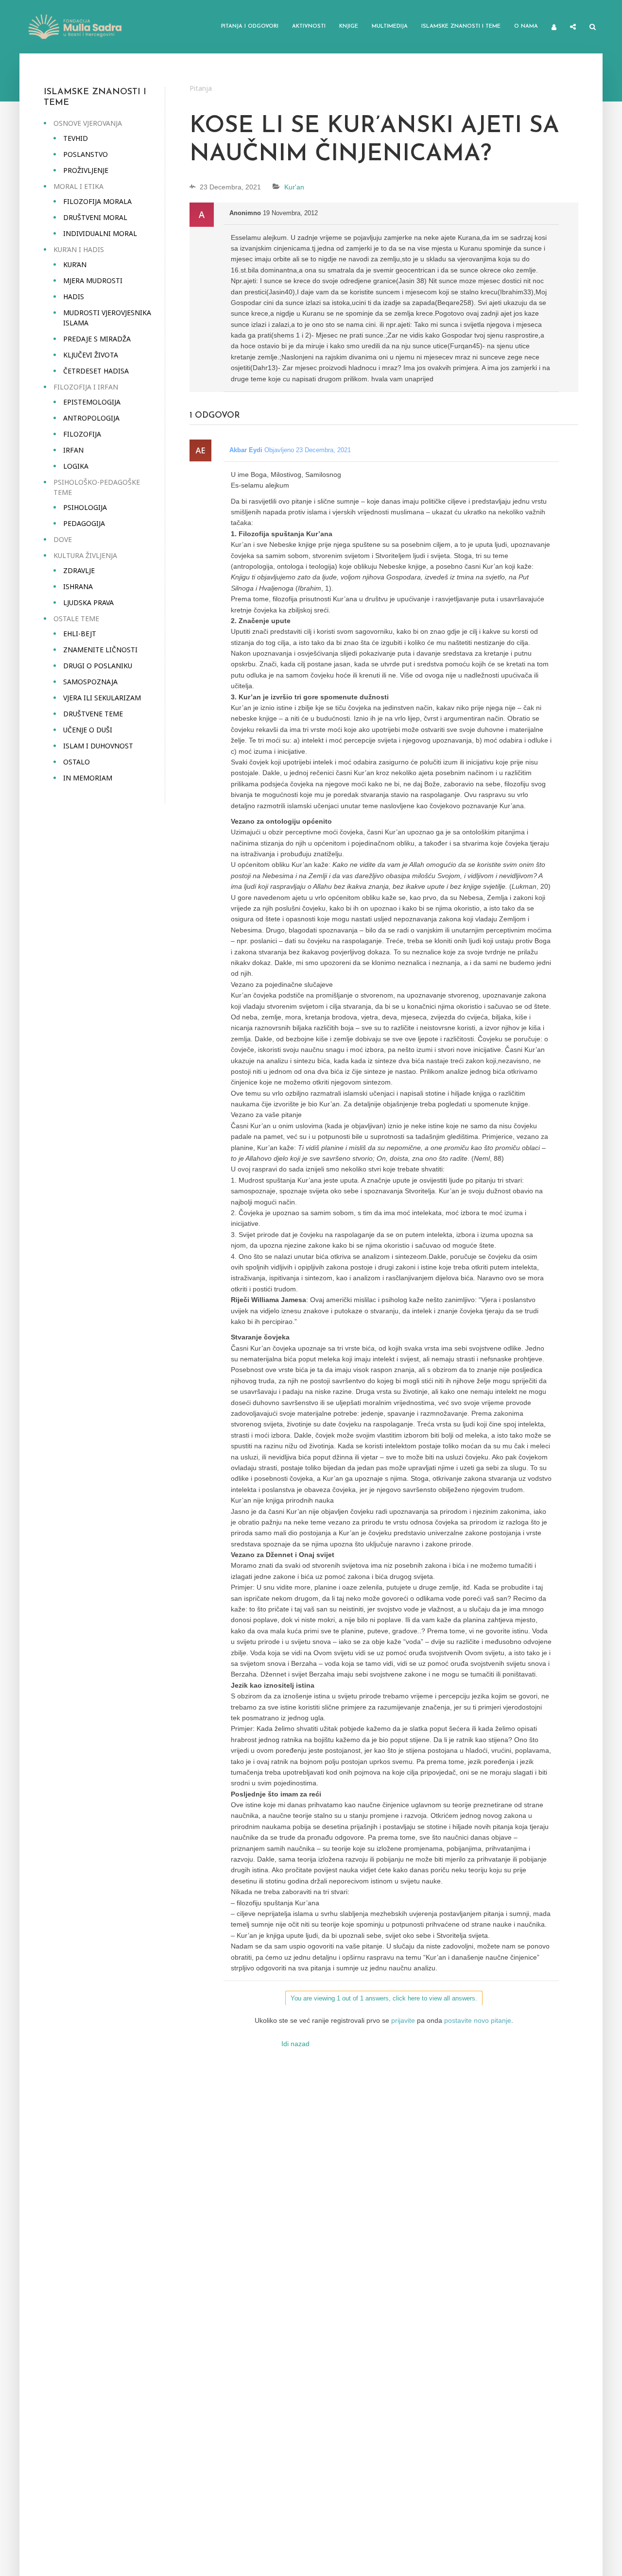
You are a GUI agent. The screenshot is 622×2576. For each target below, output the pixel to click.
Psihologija (85, 507)
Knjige (349, 26)
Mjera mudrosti (93, 280)
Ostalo (77, 762)
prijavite (403, 2020)
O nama (526, 26)
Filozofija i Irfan (86, 387)
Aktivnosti (309, 26)
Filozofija (82, 434)
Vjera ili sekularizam (102, 698)
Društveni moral (95, 217)
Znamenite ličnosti (100, 650)
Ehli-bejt (80, 634)
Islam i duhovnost (98, 746)
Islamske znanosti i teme (461, 26)
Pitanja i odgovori (250, 26)
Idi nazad (295, 2044)
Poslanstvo (86, 154)
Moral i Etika (78, 186)
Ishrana (78, 586)
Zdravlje (79, 570)
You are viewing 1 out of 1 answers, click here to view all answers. (384, 1998)
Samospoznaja (90, 682)
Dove (63, 539)
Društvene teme (93, 714)
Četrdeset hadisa (96, 371)
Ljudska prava (88, 602)
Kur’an (75, 264)
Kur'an (294, 187)
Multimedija (390, 26)
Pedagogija (84, 523)
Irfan (73, 450)
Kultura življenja (85, 555)
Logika (76, 466)
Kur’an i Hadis (79, 249)
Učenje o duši (88, 730)
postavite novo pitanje (478, 2020)
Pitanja (201, 88)
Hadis (74, 297)
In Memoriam (88, 778)
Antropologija (91, 418)
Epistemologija (92, 402)
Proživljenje (86, 170)
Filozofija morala (97, 201)
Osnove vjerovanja (88, 123)
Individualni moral (100, 233)
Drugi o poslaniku (98, 666)
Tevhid (76, 138)
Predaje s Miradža (97, 339)
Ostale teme (76, 619)
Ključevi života (91, 355)
